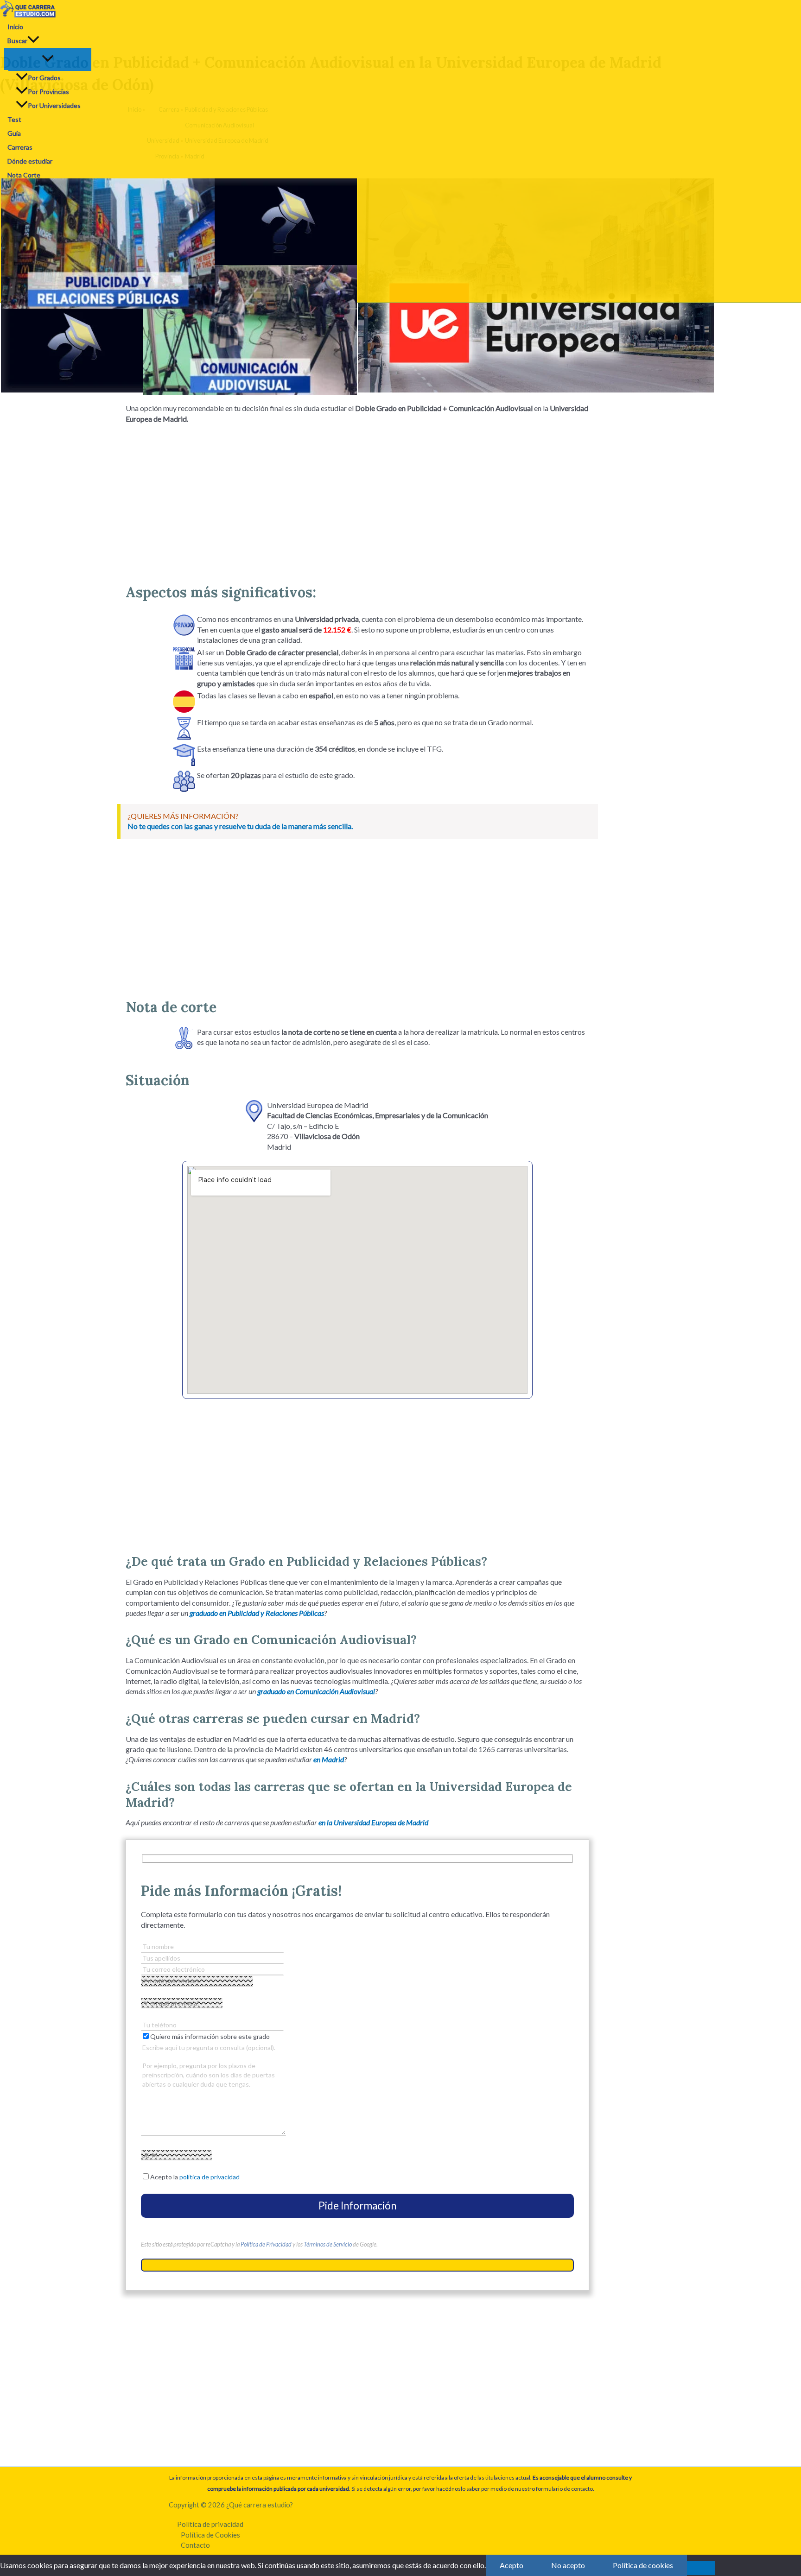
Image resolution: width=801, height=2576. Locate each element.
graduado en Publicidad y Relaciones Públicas (257, 1613)
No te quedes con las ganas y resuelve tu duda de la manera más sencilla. (240, 826)
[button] (33, 41)
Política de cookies (643, 2565)
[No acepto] (701, 2568)
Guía (14, 133)
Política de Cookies (210, 2535)
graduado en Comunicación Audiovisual (316, 1691)
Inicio (15, 27)
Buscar (17, 41)
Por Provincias (48, 92)
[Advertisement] (357, 500)
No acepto (568, 2565)
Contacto (195, 2545)
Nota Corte (24, 175)
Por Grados (44, 78)
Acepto (512, 2565)
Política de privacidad (210, 2524)
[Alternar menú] (48, 59)
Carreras (20, 147)
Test (14, 119)
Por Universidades (54, 105)
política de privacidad (210, 2177)
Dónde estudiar (30, 161)
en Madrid (329, 1759)
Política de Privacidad (266, 2244)
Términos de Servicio (328, 2244)
